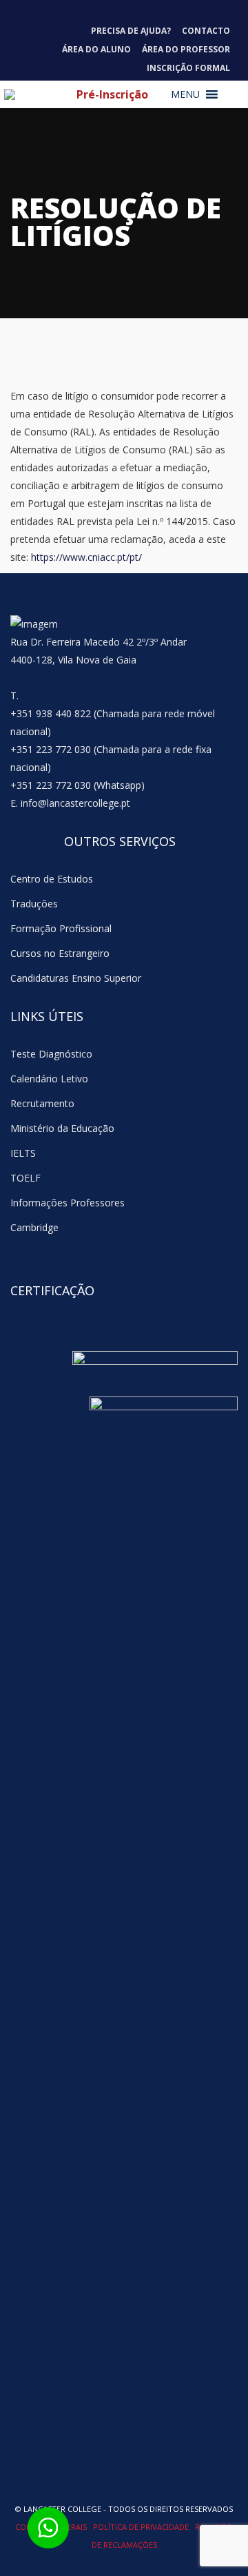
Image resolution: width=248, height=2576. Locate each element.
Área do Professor (186, 49)
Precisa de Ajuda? (131, 31)
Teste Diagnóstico (51, 1054)
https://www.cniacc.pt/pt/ (86, 557)
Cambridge (34, 1227)
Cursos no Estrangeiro (60, 953)
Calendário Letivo (49, 1079)
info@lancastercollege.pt (75, 803)
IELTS (23, 1153)
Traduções (34, 904)
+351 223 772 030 (51, 749)
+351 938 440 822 (51, 713)
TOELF (25, 1178)
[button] (185, 94)
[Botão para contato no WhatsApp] (48, 2528)
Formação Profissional (61, 928)
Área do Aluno (96, 49)
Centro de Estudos (52, 879)
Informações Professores (68, 1203)
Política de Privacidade (142, 2527)
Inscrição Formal (188, 68)
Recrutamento (42, 1103)
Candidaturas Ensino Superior (76, 978)
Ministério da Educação (62, 1128)
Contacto (206, 31)
